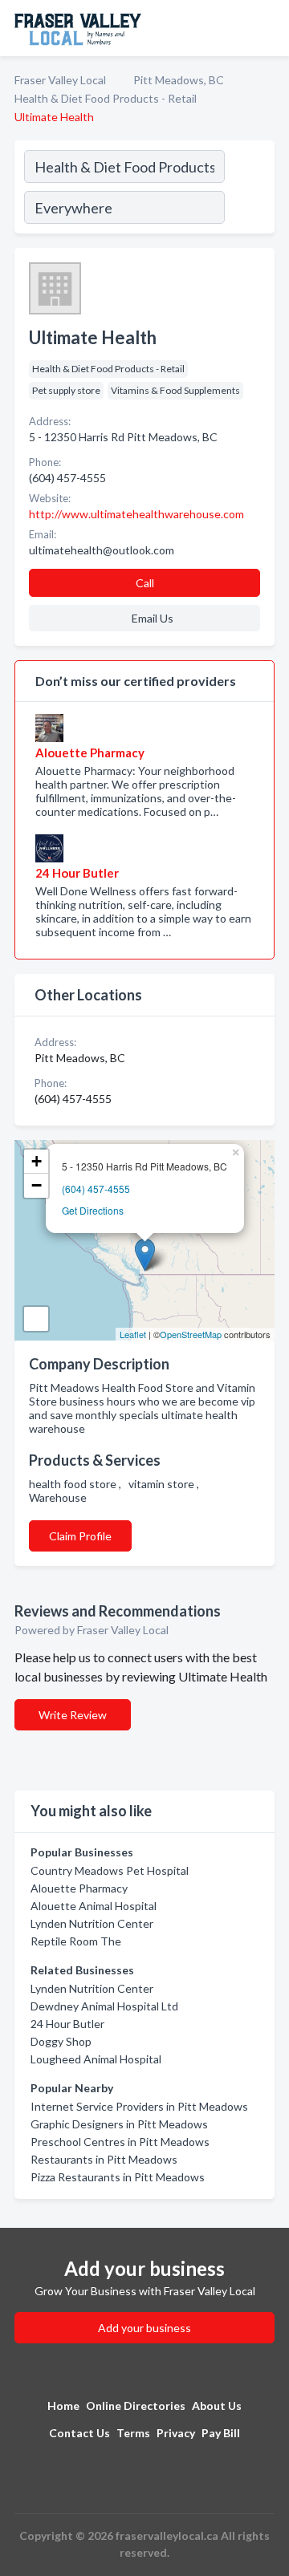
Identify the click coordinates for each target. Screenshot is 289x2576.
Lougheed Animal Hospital (96, 2059)
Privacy (176, 2433)
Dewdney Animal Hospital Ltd (104, 2006)
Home (63, 2406)
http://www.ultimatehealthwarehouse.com (136, 514)
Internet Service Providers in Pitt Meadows (139, 2106)
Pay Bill (221, 2433)
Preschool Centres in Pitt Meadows (120, 2142)
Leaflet (133, 1334)
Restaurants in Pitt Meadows (104, 2159)
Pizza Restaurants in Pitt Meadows (118, 2177)
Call (145, 583)
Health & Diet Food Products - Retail (106, 98)
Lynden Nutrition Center (92, 1923)
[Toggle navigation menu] (267, 28)
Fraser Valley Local (60, 80)
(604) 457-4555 (96, 1189)
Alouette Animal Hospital (94, 1906)
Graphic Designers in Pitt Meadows (119, 2124)
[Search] (249, 189)
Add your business (144, 2328)
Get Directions (93, 1210)
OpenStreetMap (191, 1334)
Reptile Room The (76, 1941)
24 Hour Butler (67, 2024)
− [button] (37, 1185)
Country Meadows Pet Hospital (110, 1870)
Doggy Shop (61, 2041)
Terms (133, 2433)
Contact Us (79, 2433)
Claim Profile (80, 1536)
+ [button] (37, 1161)
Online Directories (136, 2406)
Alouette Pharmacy (79, 1888)
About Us (217, 2406)
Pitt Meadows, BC (179, 80)
